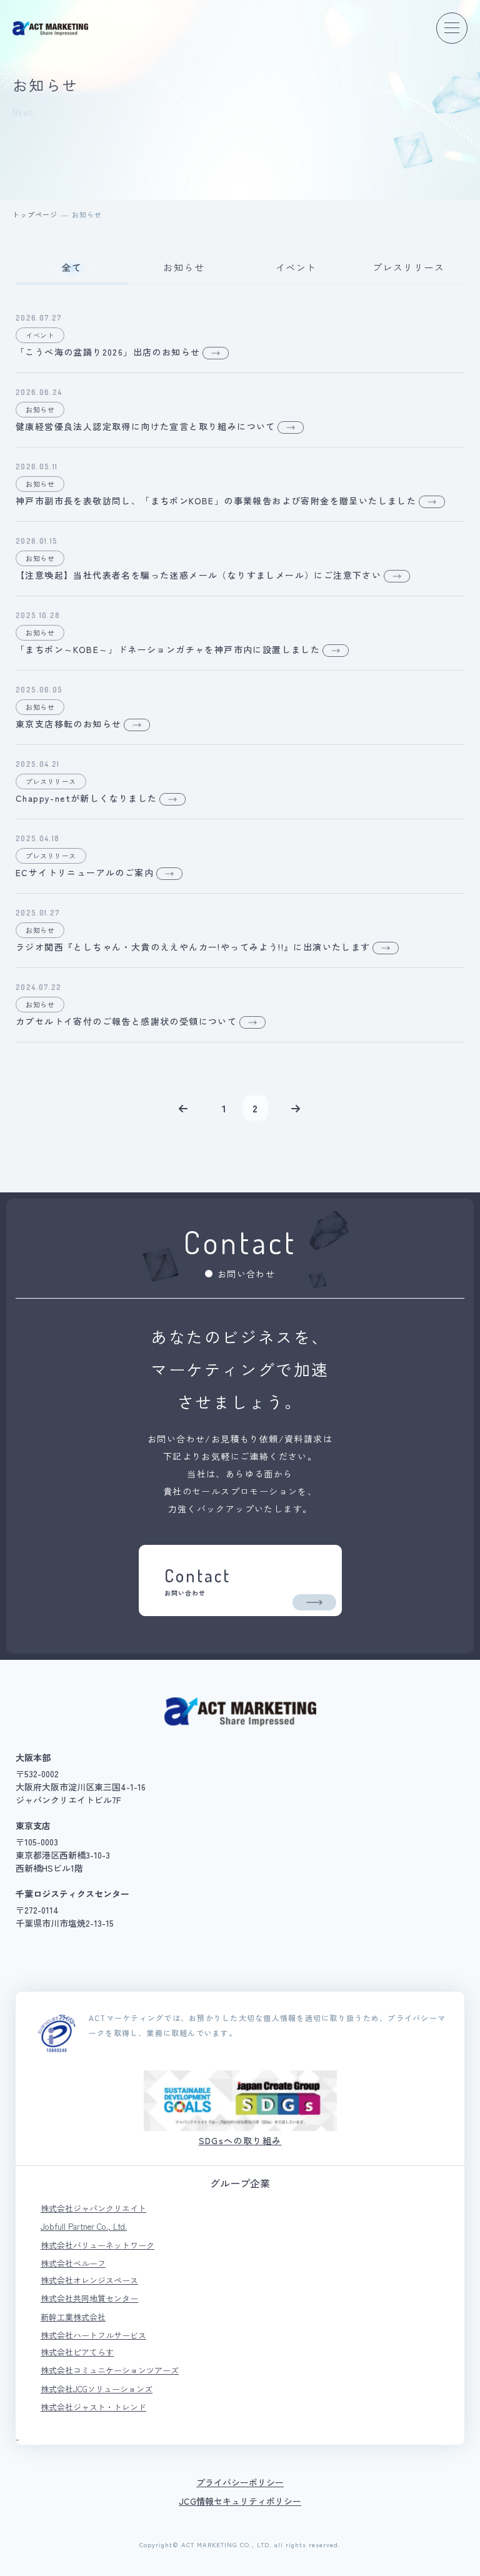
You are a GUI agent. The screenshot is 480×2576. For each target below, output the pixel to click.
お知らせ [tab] (184, 267)
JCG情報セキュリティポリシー (240, 2501)
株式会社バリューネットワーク (97, 2245)
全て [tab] (72, 267)
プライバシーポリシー (240, 2482)
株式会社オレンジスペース (89, 2280)
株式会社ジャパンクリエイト (93, 2208)
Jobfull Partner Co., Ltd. (84, 2226)
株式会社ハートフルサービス (93, 2335)
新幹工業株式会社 (73, 2317)
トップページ (35, 214)
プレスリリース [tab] (409, 267)
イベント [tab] (296, 267)
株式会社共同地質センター (89, 2298)
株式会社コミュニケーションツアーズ (110, 2370)
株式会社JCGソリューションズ (97, 2389)
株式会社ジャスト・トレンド (93, 2407)
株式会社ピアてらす (77, 2352)
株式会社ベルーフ (73, 2263)
